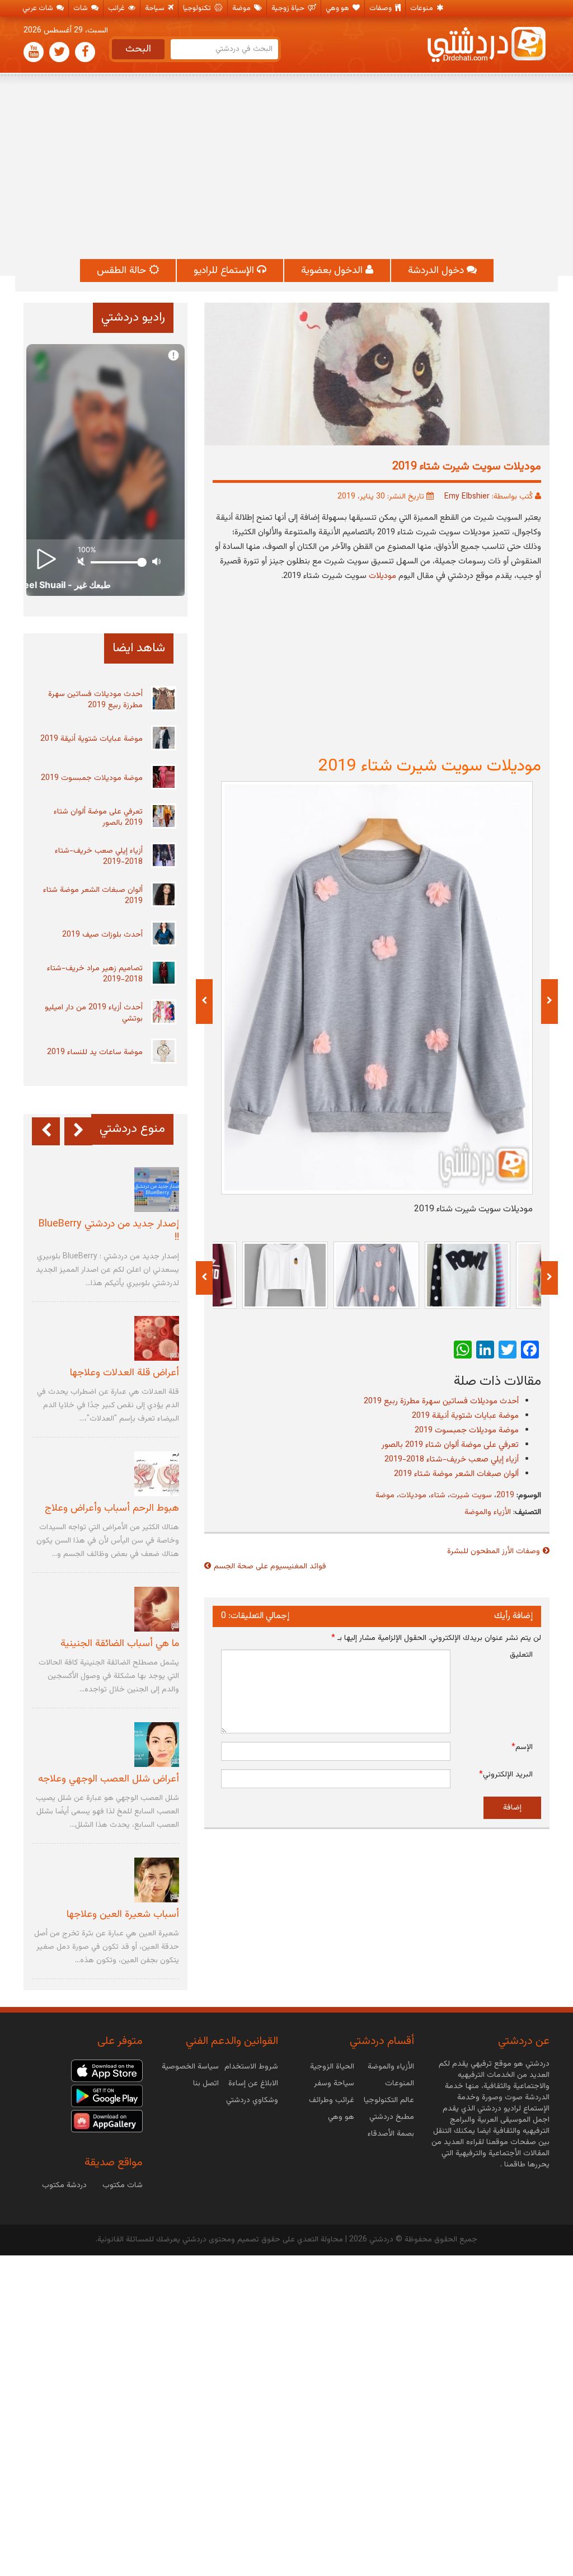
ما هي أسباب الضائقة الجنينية (120, 1644)
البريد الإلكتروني (506, 1775)
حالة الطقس (123, 271)
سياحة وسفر (334, 2084)
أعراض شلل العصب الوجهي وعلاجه (109, 1779)
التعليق (521, 1655)
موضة (242, 8)
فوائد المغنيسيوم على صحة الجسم (270, 1567)
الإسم (522, 1747)
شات (81, 8)
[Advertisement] (286, 167)
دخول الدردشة (437, 271)
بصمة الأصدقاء (391, 2134)
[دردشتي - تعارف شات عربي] (107, 2071)
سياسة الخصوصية (190, 2067)
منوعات (422, 8)
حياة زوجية (289, 8)
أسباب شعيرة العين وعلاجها (123, 1915)
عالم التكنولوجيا (389, 2100)
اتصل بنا (206, 2084)
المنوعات (400, 2084)
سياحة (156, 8)
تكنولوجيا (198, 8)
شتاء (438, 1496)
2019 (505, 1496)
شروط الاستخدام (251, 2067)
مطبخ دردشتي (392, 2117)
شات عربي (39, 8)
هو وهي (338, 8)
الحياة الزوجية (332, 2067)
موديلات (413, 1496)
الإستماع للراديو (225, 271)
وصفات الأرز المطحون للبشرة (494, 1552)
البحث (138, 49)
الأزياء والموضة (488, 1512)
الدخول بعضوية (333, 271)
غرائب (117, 8)
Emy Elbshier (467, 497)
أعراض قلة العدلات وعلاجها (125, 1373)
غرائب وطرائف (332, 2100)
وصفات (381, 8)
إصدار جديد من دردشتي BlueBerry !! (109, 1231)
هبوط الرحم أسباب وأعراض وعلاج (112, 1508)
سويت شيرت (471, 1496)
